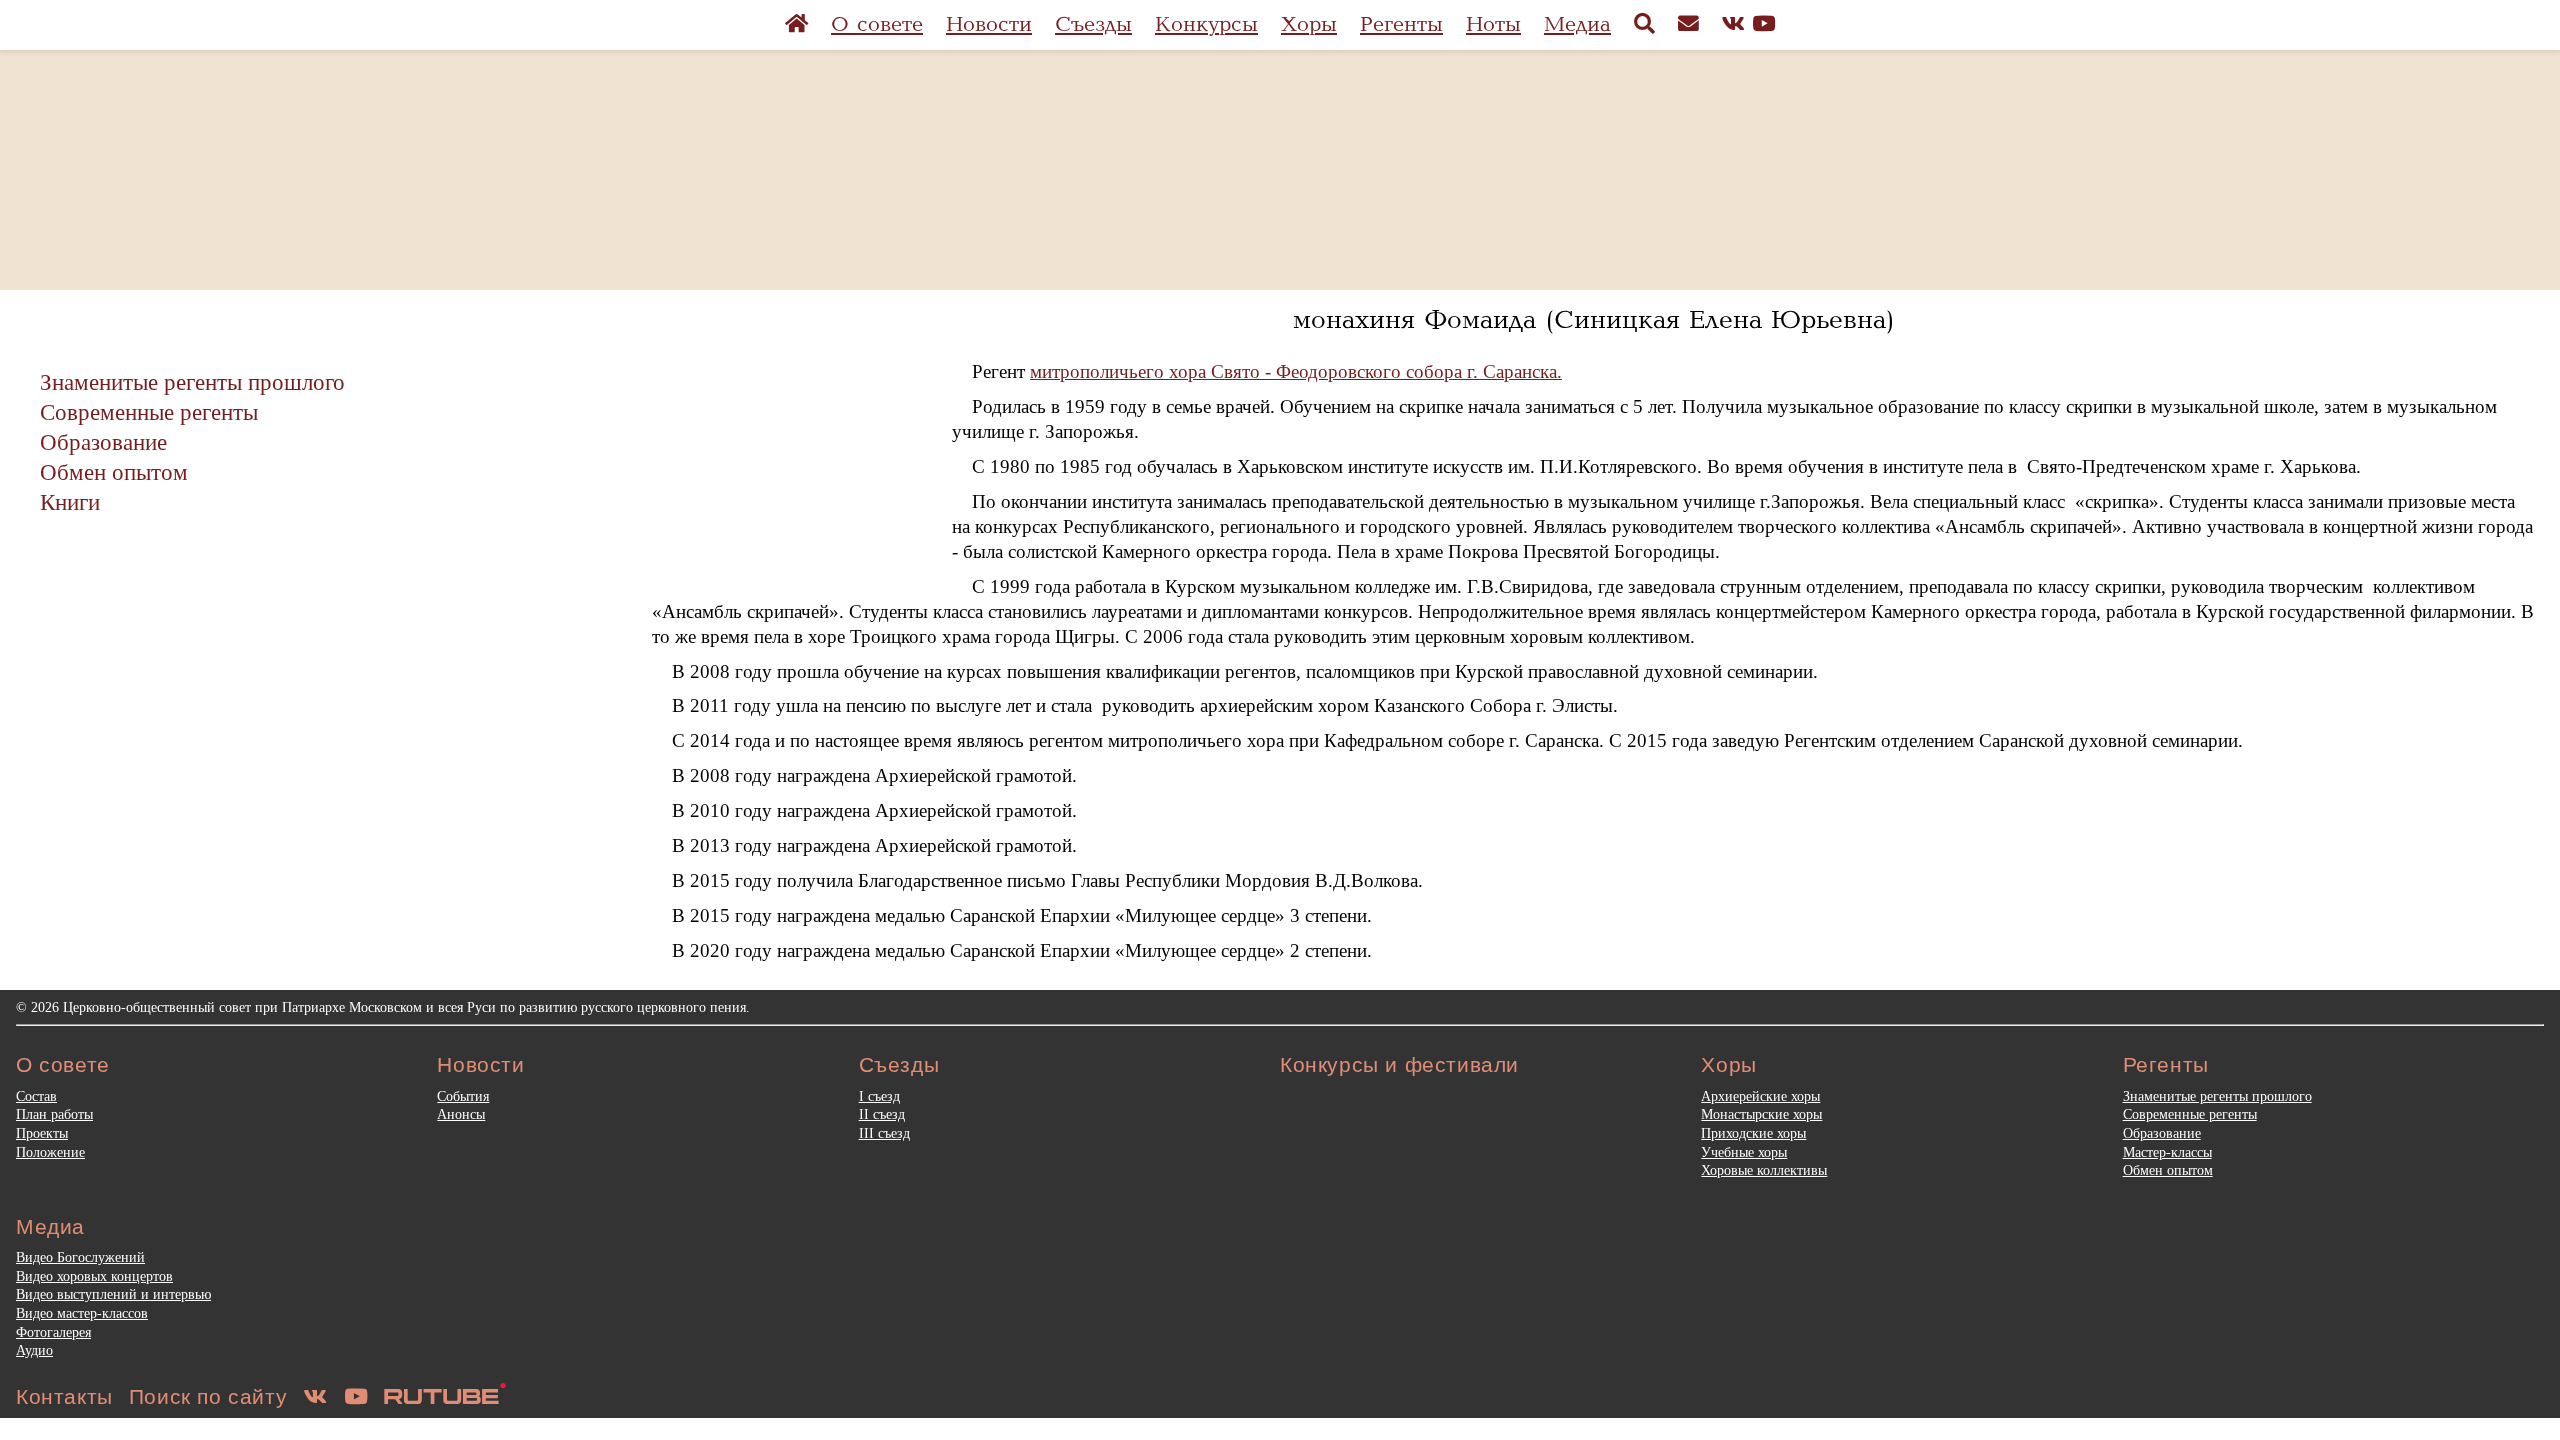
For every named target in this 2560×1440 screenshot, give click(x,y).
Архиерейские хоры (1760, 1096)
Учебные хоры (1744, 1152)
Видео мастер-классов (82, 1313)
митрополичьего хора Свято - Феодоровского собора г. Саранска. (1296, 371)
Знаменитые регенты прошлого (192, 382)
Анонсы (461, 1114)
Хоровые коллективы (1764, 1170)
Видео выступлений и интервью (113, 1294)
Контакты (64, 1396)
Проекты (42, 1133)
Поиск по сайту (208, 1396)
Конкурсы (1206, 24)
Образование (103, 442)
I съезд (879, 1096)
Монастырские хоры (1761, 1114)
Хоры (1309, 24)
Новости (989, 24)
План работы (54, 1114)
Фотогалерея (53, 1332)
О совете (877, 24)
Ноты (1493, 24)
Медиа (1577, 24)
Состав (36, 1096)
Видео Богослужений (80, 1257)
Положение (50, 1152)
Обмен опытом (114, 472)
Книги (70, 502)
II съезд (882, 1114)
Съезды (1093, 24)
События (463, 1096)
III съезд (884, 1133)
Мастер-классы (2167, 1152)
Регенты (1401, 24)
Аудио (34, 1350)
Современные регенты (149, 412)
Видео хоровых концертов (94, 1276)
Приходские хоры (1753, 1133)
